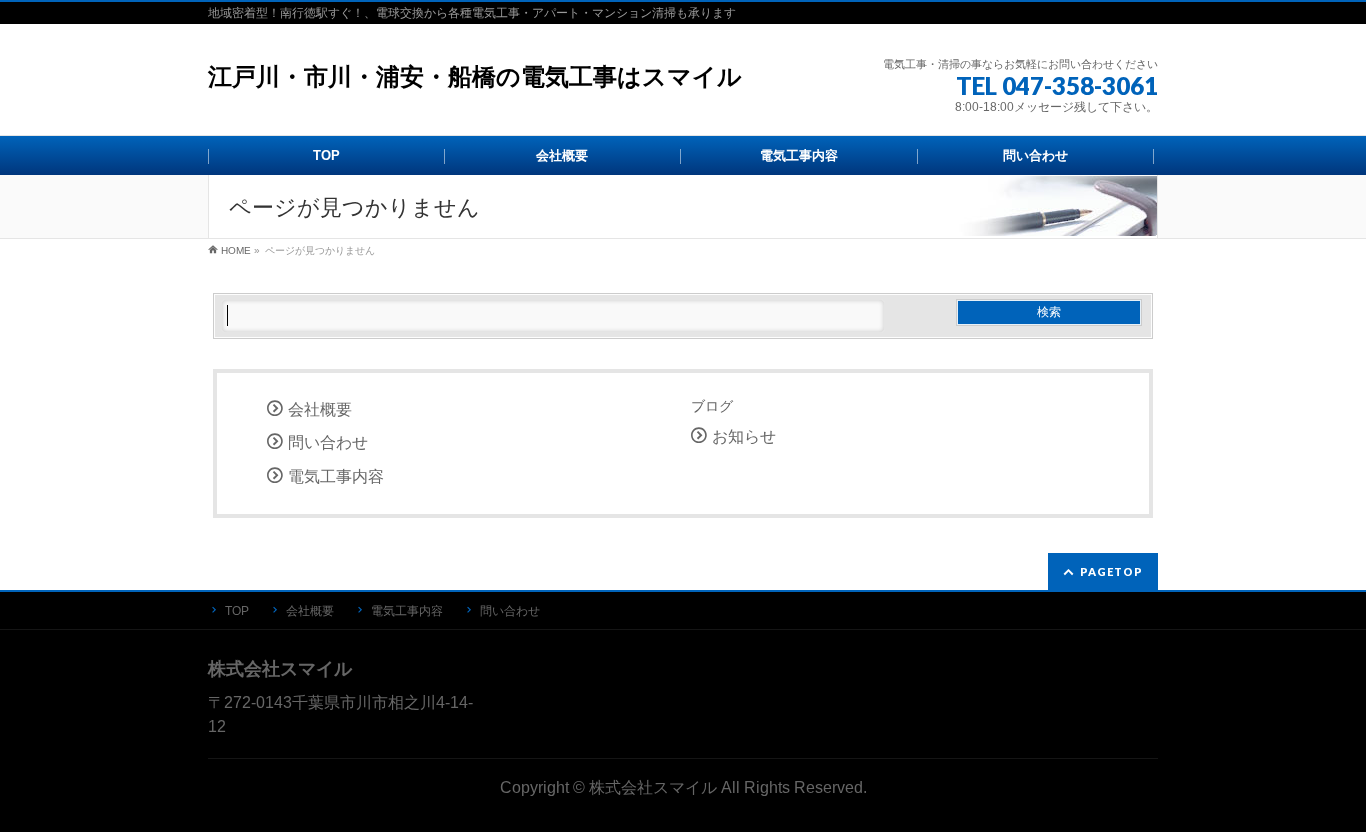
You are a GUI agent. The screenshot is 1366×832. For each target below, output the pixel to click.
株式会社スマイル (653, 787)
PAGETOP (1111, 571)
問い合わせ (328, 442)
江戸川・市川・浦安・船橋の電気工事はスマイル (475, 76)
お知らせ (744, 436)
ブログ (712, 406)
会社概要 (320, 409)
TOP (237, 611)
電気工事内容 (336, 476)
